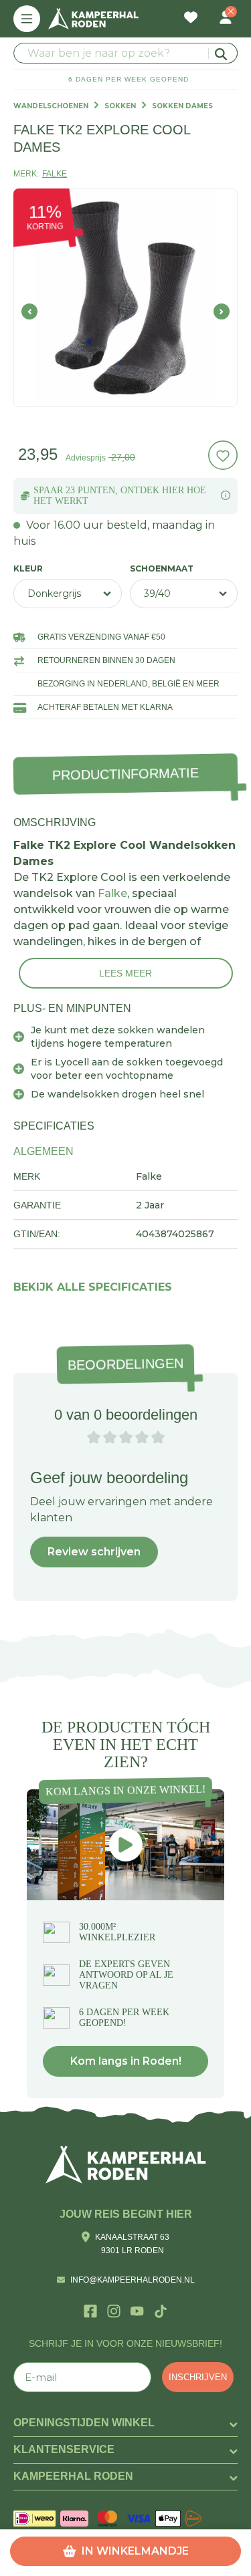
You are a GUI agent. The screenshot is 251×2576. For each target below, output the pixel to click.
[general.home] (126, 2165)
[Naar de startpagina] (93, 19)
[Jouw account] (226, 19)
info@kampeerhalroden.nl (133, 2280)
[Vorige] (29, 311)
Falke (112, 893)
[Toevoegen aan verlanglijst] (223, 455)
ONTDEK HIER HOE (163, 490)
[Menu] (27, 19)
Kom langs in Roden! (126, 2061)
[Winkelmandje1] (208, 11)
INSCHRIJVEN (198, 2377)
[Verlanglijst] (191, 19)
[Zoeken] (223, 53)
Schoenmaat (162, 569)
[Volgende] (222, 311)
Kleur (28, 569)
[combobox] (125, 53)
